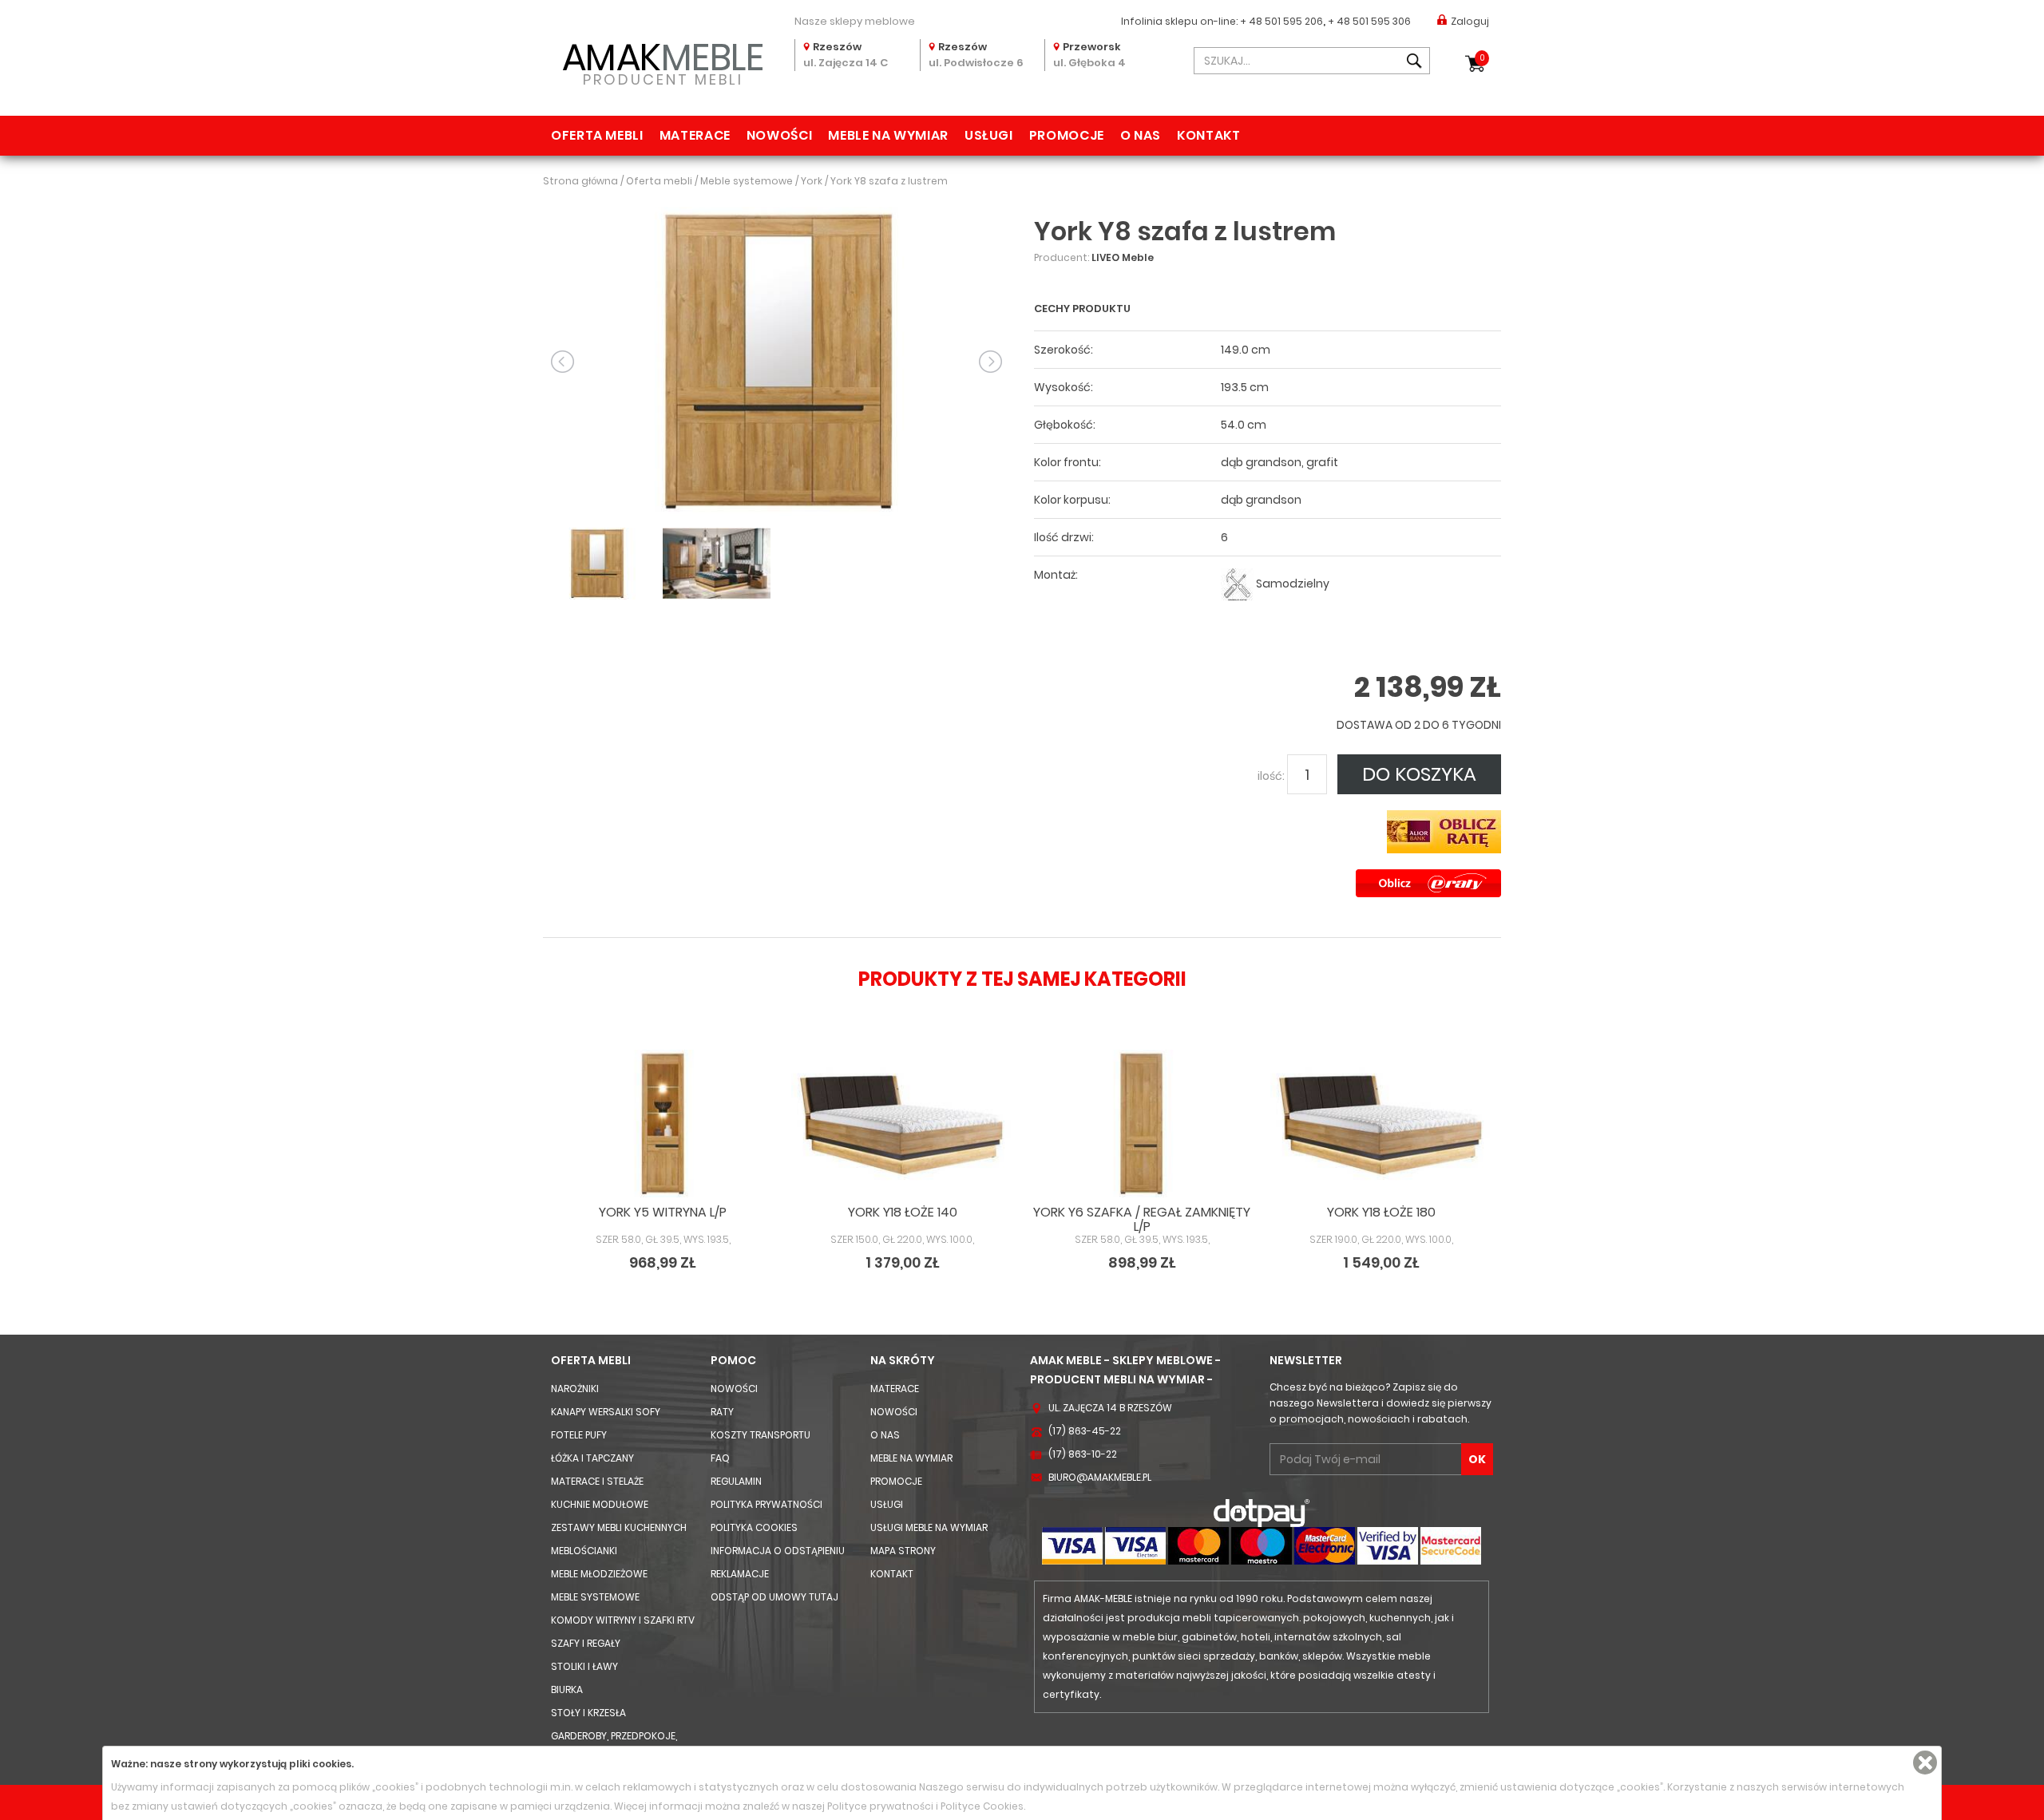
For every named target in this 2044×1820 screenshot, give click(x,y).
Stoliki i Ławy (584, 1666)
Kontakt (1208, 135)
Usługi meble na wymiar (929, 1527)
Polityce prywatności (880, 1806)
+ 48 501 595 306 (1369, 21)
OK (1477, 1459)
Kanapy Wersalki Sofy (606, 1412)
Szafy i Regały (586, 1643)
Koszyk (1482, 58)
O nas (1141, 135)
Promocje (1067, 135)
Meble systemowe (595, 1597)
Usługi (989, 135)
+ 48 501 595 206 (1281, 21)
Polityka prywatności (766, 1504)
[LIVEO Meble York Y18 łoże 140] (902, 1124)
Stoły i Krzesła (588, 1713)
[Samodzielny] (1237, 584)
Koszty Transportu (761, 1435)
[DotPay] (1262, 1512)
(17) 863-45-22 (1085, 1431)
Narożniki (575, 1389)
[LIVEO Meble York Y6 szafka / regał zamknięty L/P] (1142, 1124)
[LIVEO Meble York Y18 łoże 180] (1381, 1124)
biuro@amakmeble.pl (1100, 1477)
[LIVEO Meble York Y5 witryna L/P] (663, 1124)
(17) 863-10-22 (1083, 1454)
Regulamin (736, 1481)
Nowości (779, 135)
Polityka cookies (754, 1527)
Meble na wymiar (888, 135)
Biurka (567, 1689)
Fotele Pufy (579, 1435)
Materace (695, 135)
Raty (722, 1412)
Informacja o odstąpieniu (778, 1551)
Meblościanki (584, 1551)
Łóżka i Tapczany (592, 1458)
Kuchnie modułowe (600, 1504)
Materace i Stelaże (597, 1481)
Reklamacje (740, 1574)
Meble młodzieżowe (599, 1574)
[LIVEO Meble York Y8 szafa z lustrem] (776, 360)
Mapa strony (903, 1551)
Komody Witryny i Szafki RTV (623, 1620)
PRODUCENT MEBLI (663, 61)
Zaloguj (1470, 21)
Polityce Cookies (982, 1806)
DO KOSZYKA (1419, 774)
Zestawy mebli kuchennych (619, 1527)
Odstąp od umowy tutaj (774, 1597)
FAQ (720, 1458)
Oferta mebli (597, 135)
